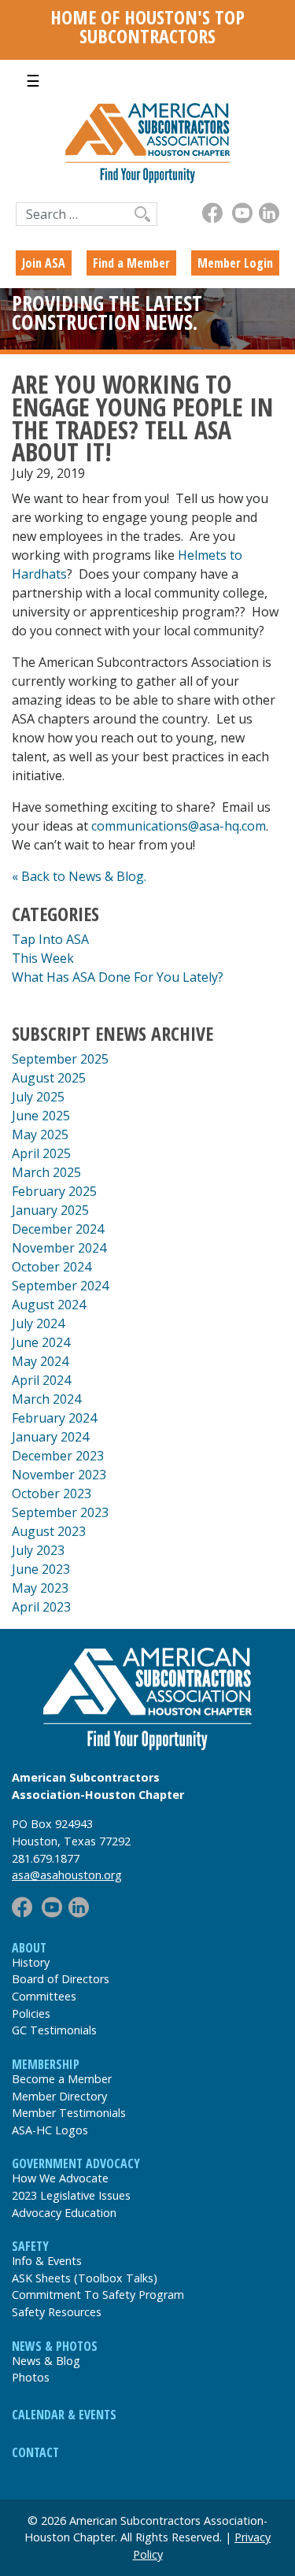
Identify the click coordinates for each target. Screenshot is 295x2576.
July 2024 (38, 1323)
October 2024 (52, 1267)
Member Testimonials (69, 2113)
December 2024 (58, 1229)
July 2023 (38, 1550)
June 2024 (41, 1342)
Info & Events (47, 2261)
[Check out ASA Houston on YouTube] (242, 213)
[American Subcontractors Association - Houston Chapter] (147, 1699)
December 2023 (58, 1456)
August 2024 (49, 1305)
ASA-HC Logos (50, 2130)
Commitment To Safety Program (98, 2295)
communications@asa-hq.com (179, 826)
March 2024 (46, 1399)
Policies (31, 2013)
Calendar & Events (64, 2415)
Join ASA (44, 263)
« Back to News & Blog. (79, 876)
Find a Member (131, 263)
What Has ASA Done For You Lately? (118, 977)
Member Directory (59, 2096)
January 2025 (50, 1210)
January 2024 (50, 1437)
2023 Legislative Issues (71, 2195)
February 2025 (54, 1191)
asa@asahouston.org (67, 1875)
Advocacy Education (64, 2213)
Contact (35, 2452)
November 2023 (59, 1475)
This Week (43, 958)
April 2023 (41, 1607)
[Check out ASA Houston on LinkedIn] (269, 213)
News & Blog (46, 2361)
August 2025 (49, 1078)
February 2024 (54, 1418)
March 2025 (46, 1172)
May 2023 (40, 1588)
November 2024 (59, 1248)
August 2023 (49, 1531)
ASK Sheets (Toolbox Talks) (85, 2278)
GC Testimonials (54, 2030)
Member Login (235, 263)
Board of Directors (61, 1979)
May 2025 (40, 1134)
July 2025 (38, 1097)
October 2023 (52, 1493)
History (31, 1962)
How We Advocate (60, 2178)
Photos (31, 2377)
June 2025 (41, 1116)
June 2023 (41, 1569)
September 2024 (60, 1286)
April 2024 (41, 1380)
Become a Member (62, 2079)
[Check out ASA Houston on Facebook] (212, 213)
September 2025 (60, 1059)
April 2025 (41, 1153)
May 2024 (40, 1361)
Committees (44, 1996)
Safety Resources (57, 2312)
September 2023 (60, 1512)
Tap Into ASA (50, 939)
